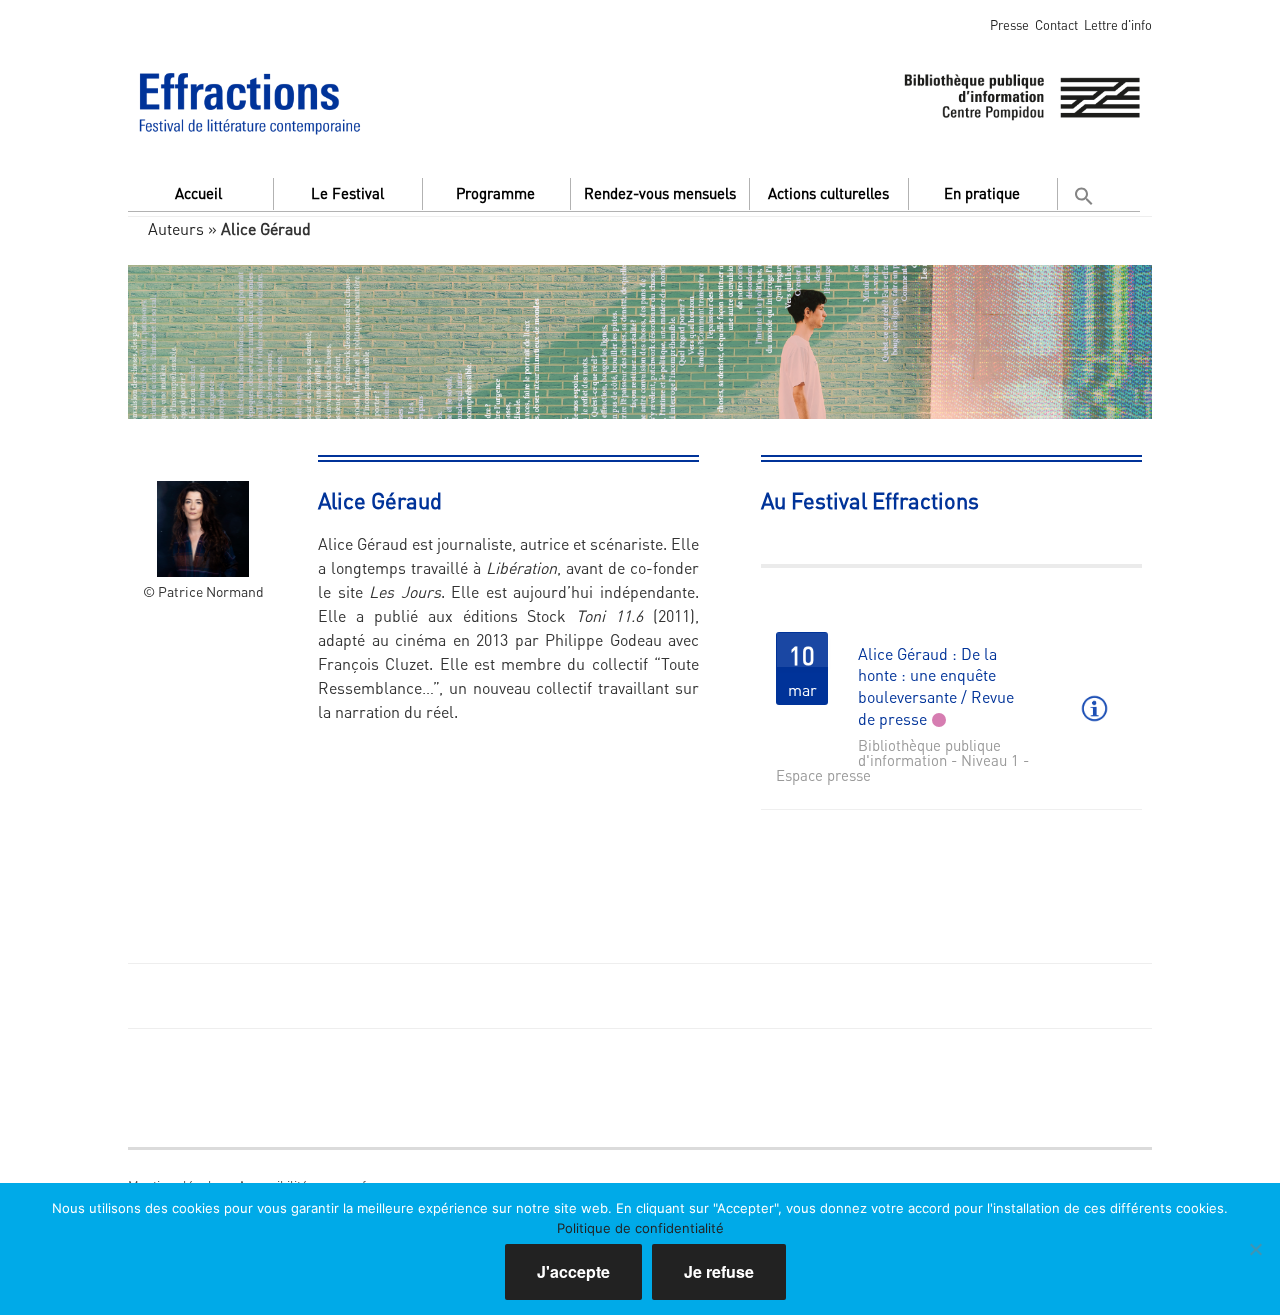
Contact (1056, 24)
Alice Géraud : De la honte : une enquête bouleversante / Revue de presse (936, 686)
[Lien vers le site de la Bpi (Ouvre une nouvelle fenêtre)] (1022, 93)
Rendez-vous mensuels (660, 193)
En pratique (982, 193)
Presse (1009, 24)
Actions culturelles (828, 193)
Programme (495, 193)
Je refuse (719, 1271)
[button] (1087, 191)
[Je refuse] (1255, 1249)
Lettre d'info (1118, 24)
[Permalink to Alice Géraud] (203, 510)
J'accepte (573, 1271)
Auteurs (176, 228)
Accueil (198, 193)
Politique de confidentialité (640, 1228)
